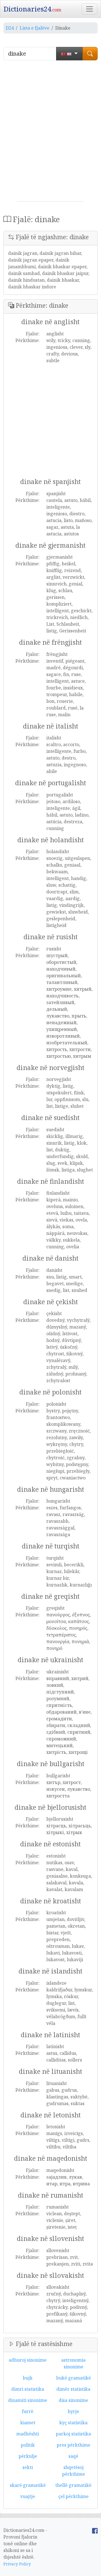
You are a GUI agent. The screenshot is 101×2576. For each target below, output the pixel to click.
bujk (28, 2378)
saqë (73, 2456)
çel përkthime (74, 2496)
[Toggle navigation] (89, 9)
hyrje (73, 2411)
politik (28, 2445)
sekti (28, 2467)
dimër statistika (73, 2389)
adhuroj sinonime (28, 2360)
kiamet (28, 2423)
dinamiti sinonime (28, 2400)
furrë (28, 2411)
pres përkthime (74, 2445)
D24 (10, 28)
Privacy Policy (17, 2564)
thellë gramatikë (73, 2485)
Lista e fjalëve (35, 28)
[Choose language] (69, 54)
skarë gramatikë (28, 2485)
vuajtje (28, 2496)
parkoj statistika (73, 2434)
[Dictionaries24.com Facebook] (95, 2530)
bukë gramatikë (74, 2378)
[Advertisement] (50, 133)
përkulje (28, 2456)
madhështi (28, 2434)
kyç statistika (73, 2423)
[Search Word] (90, 54)
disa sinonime (73, 2400)
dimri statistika (28, 2389)
